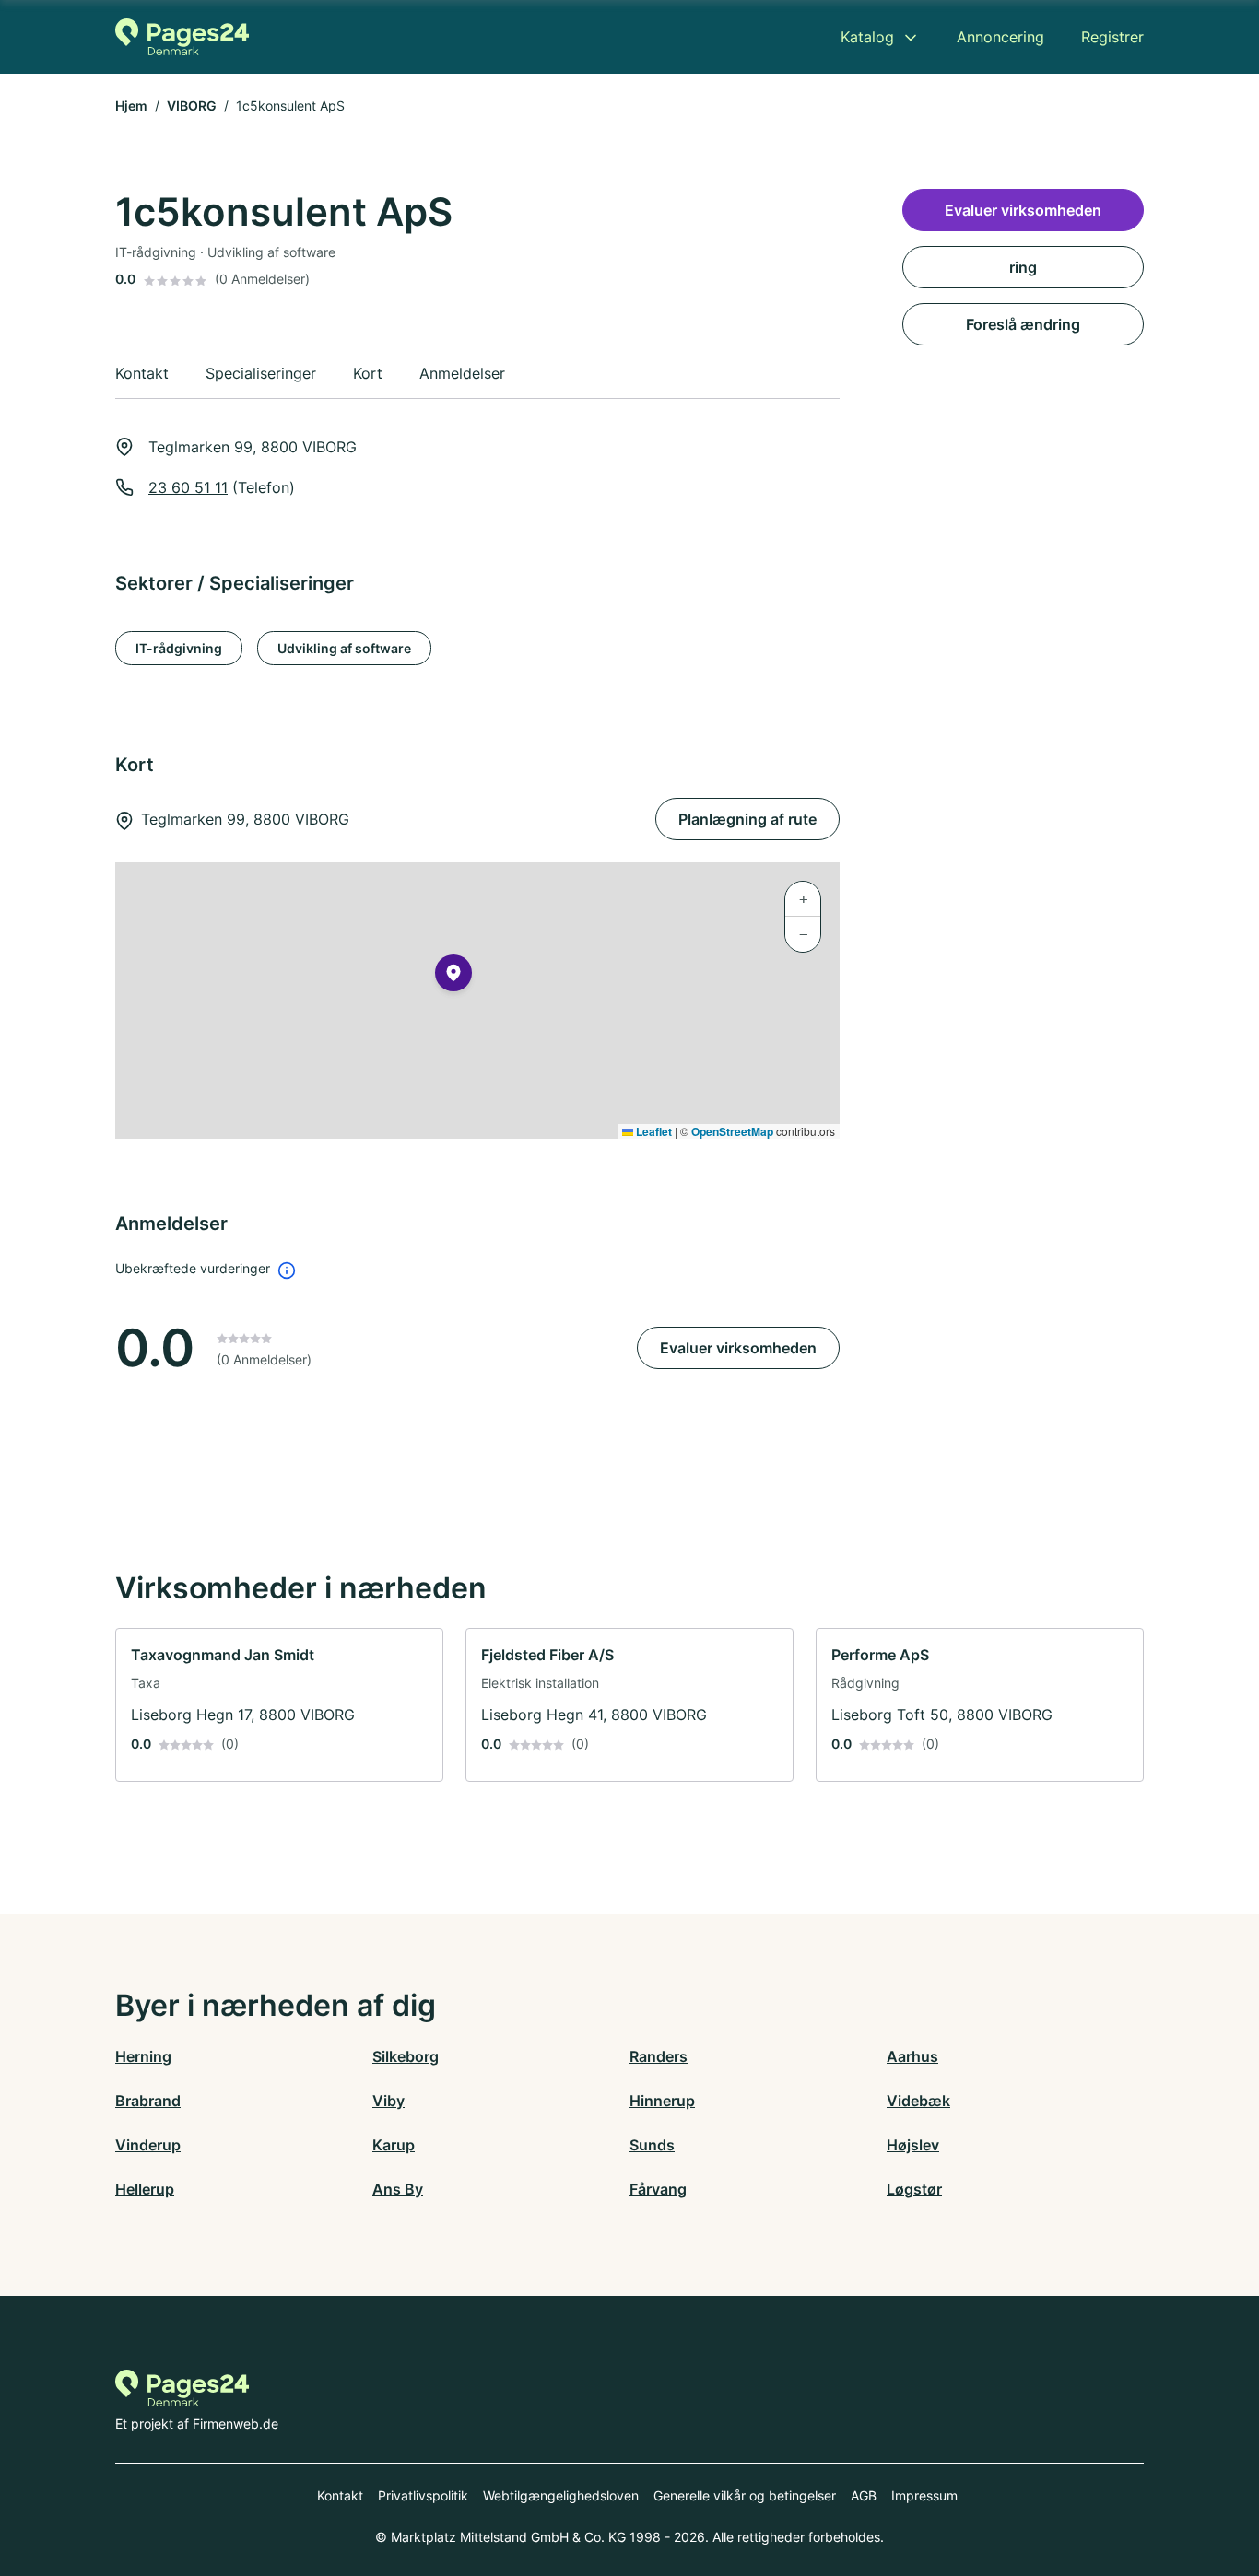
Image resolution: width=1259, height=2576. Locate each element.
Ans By (398, 2189)
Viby (388, 2101)
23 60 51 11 (188, 487)
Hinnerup (662, 2101)
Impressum (924, 2495)
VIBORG (192, 105)
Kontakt (340, 2495)
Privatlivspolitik (423, 2495)
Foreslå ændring (1023, 324)
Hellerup (145, 2189)
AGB (864, 2495)
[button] (453, 977)
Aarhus (912, 2056)
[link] (279, 1705)
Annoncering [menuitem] (1000, 37)
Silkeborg (406, 2056)
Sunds (652, 2145)
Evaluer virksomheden (738, 1348)
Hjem (131, 105)
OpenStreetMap (732, 1131)
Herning (143, 2056)
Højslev (913, 2145)
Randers (659, 2056)
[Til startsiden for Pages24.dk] (182, 37)
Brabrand (148, 2101)
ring (1023, 267)
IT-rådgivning (179, 648)
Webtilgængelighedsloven (561, 2495)
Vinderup (148, 2145)
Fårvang (658, 2189)
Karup (394, 2145)
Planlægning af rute (747, 819)
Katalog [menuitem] (867, 37)
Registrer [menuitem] (1112, 37)
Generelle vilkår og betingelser (745, 2495)
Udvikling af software (344, 648)
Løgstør (914, 2189)
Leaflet (653, 1131)
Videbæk (918, 2101)
